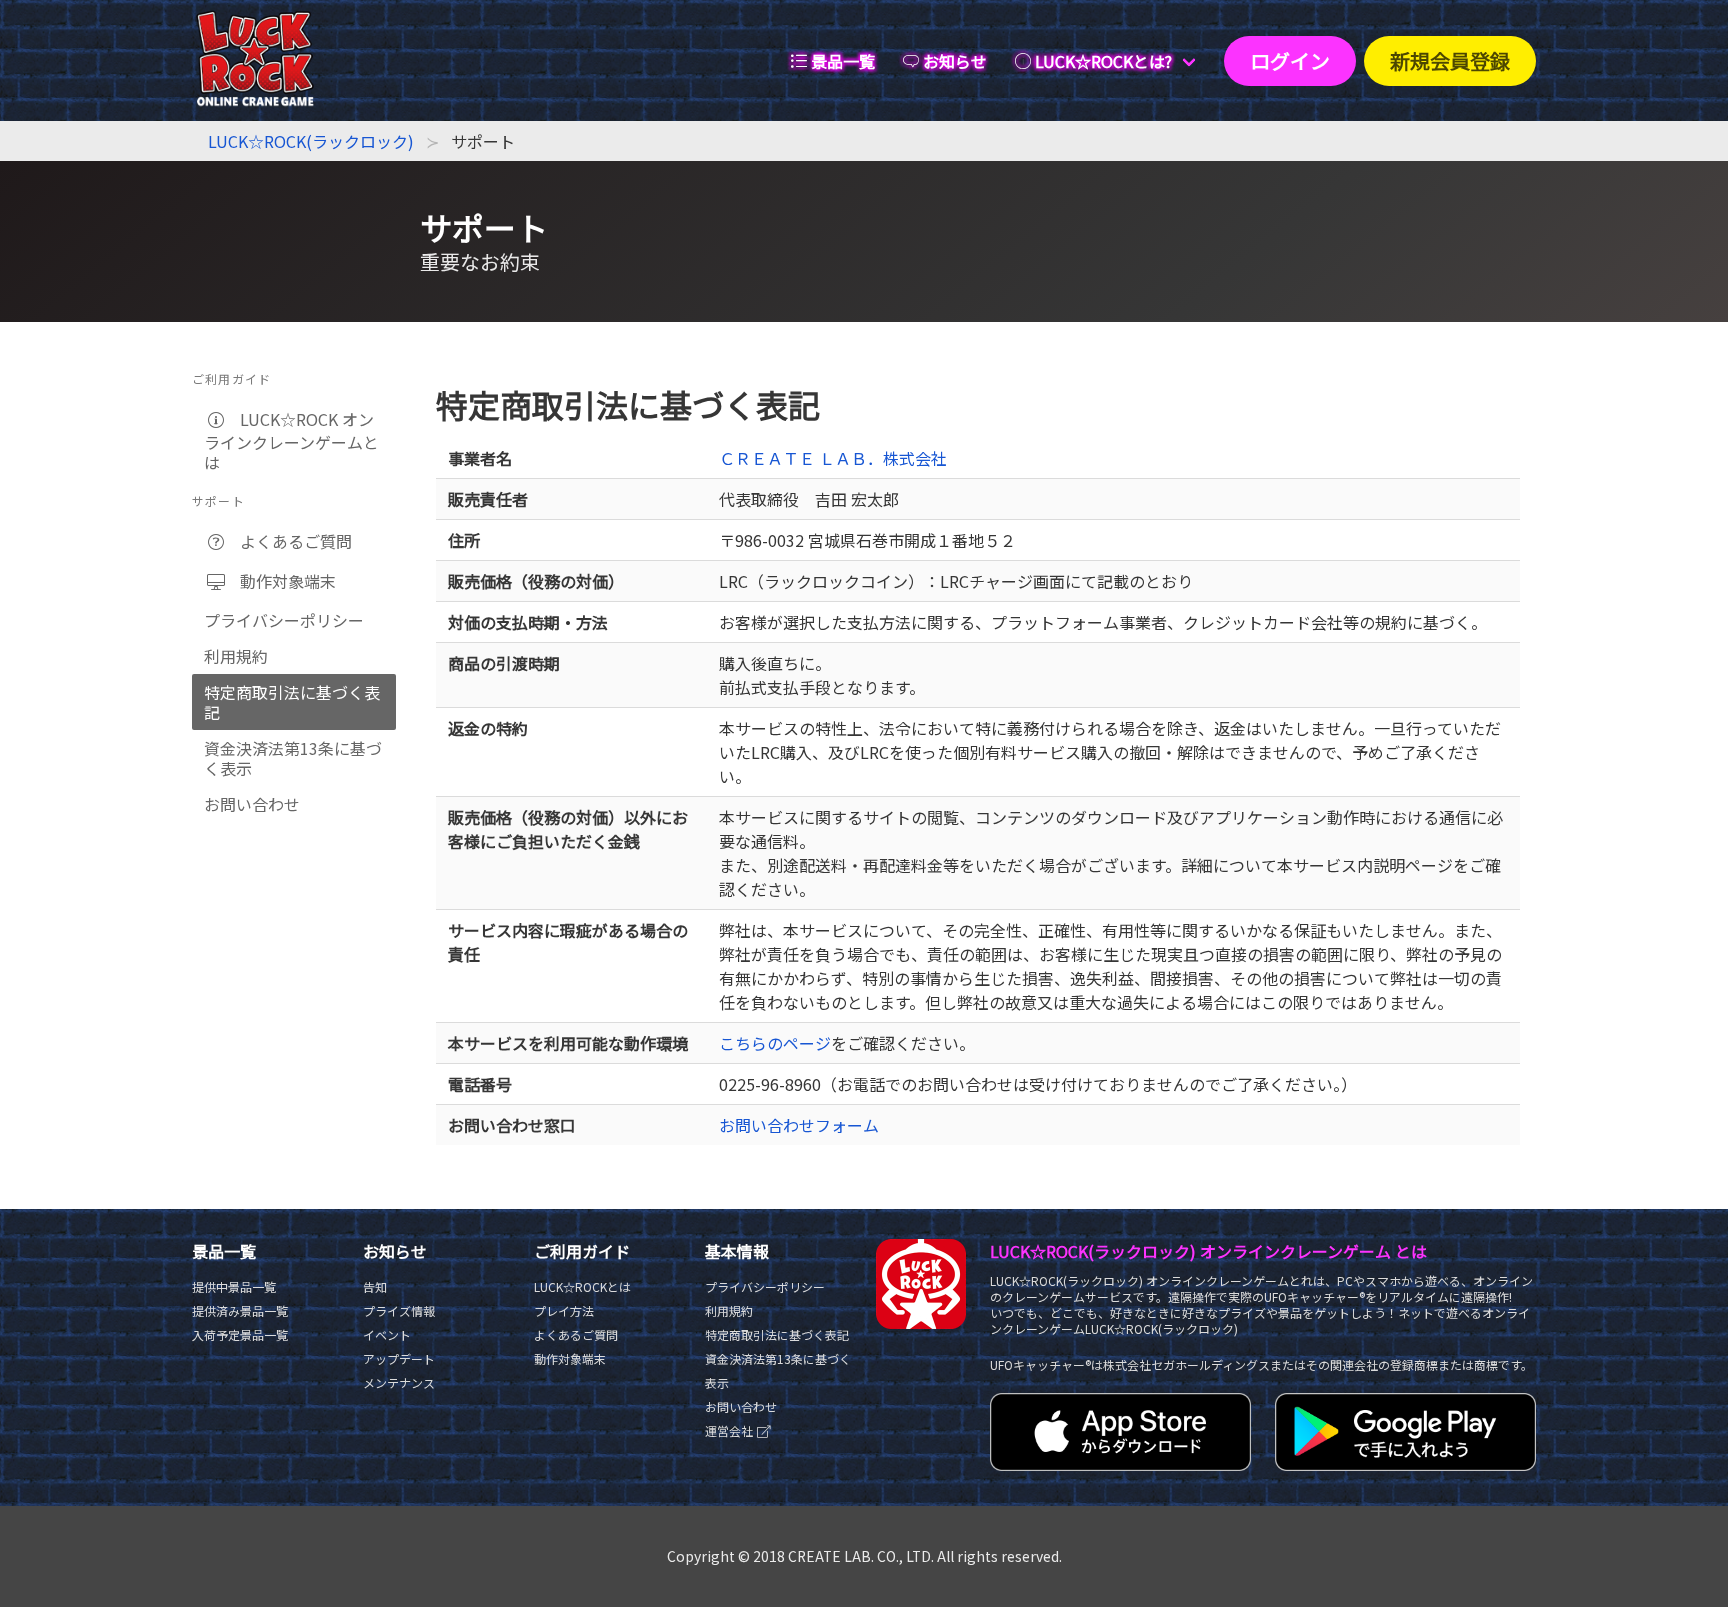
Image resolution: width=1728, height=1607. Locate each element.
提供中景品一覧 (234, 1286)
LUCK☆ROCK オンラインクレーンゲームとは (291, 440)
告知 (375, 1286)
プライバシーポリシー (284, 620)
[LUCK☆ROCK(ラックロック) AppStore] (1120, 1464)
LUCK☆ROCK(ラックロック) (311, 141)
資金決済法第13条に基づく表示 (293, 758)
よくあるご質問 (290, 541)
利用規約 (236, 656)
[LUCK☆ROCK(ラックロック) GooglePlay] (1405, 1464)
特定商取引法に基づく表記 (292, 702)
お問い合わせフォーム (799, 1125)
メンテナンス (399, 1382)
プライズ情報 (399, 1310)
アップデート (399, 1358)
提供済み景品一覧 (240, 1310)
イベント (387, 1334)
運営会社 (730, 1430)
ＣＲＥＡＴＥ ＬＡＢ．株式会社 (833, 458)
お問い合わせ (252, 804)
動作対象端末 (282, 581)
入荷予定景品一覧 (240, 1334)
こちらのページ (775, 1043)
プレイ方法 (564, 1310)
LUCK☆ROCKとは (582, 1286)
